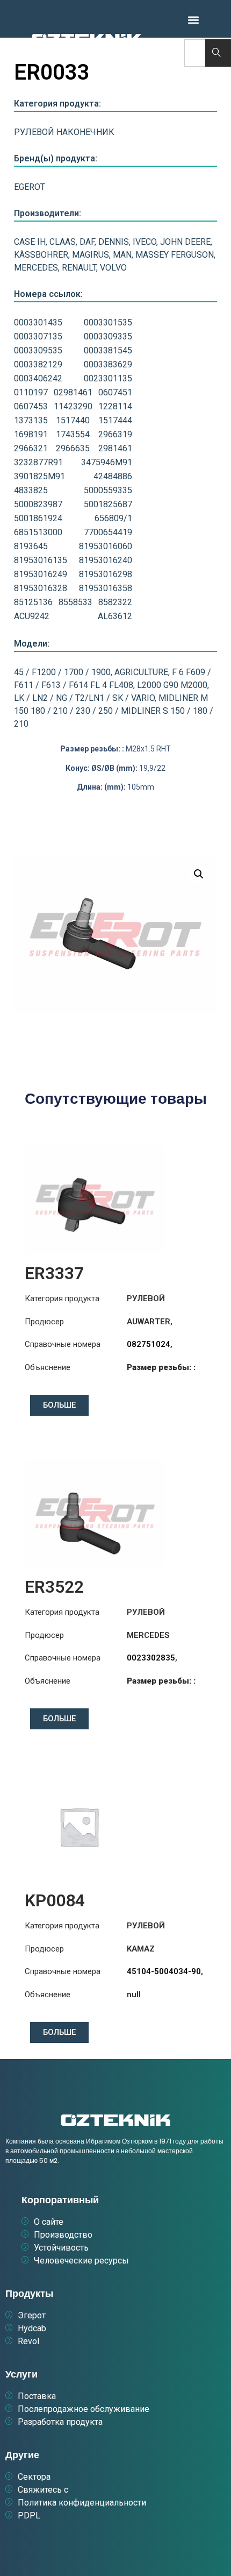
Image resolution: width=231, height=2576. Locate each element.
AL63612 (115, 616)
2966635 (73, 448)
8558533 (75, 602)
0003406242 (38, 378)
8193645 (31, 546)
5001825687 (108, 504)
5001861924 (38, 518)
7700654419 (108, 532)
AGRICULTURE (141, 672)
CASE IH (30, 242)
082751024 (149, 1344)
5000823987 (38, 504)
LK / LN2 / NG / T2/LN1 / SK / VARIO (84, 698)
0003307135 (38, 336)
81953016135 (41, 560)
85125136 (33, 602)
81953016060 (106, 546)
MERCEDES (36, 268)
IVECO (145, 242)
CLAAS (63, 242)
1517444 (115, 420)
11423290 (73, 406)
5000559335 (108, 490)
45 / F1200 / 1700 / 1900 (62, 672)
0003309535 (38, 350)
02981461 (73, 392)
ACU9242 (32, 616)
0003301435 (38, 322)
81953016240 (106, 560)
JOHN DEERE (185, 242)
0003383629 (108, 364)
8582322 (115, 602)
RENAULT (79, 268)
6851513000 (38, 532)
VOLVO (113, 268)
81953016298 (106, 574)
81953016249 (41, 574)
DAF (87, 242)
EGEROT (30, 187)
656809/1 (113, 518)
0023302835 (151, 1658)
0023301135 (108, 378)
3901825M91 (39, 476)
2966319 (115, 434)
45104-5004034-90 (164, 1971)
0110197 (31, 392)
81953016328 (41, 588)
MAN (122, 255)
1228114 (115, 406)
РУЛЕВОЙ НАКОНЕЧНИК (64, 132)
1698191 (31, 434)
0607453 (31, 406)
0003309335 (108, 336)
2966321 (31, 448)
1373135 (31, 420)
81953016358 (106, 588)
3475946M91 (107, 462)
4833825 (31, 490)
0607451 (115, 392)
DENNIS (114, 242)
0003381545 (108, 350)
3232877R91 (38, 462)
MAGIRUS (91, 255)
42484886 (113, 476)
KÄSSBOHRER (41, 255)
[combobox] (194, 53)
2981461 (115, 448)
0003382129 (38, 364)
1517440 (73, 420)
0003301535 (108, 322)
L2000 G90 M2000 (172, 685)
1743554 (73, 434)
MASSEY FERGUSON (175, 255)
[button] (193, 20)
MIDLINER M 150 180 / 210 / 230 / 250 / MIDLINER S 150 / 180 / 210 (114, 711)
